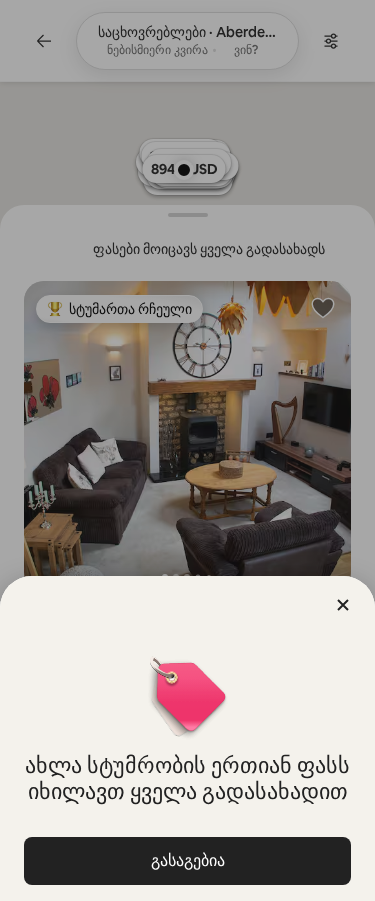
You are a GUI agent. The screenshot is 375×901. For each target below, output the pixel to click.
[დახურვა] (343, 605)
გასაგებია (188, 860)
